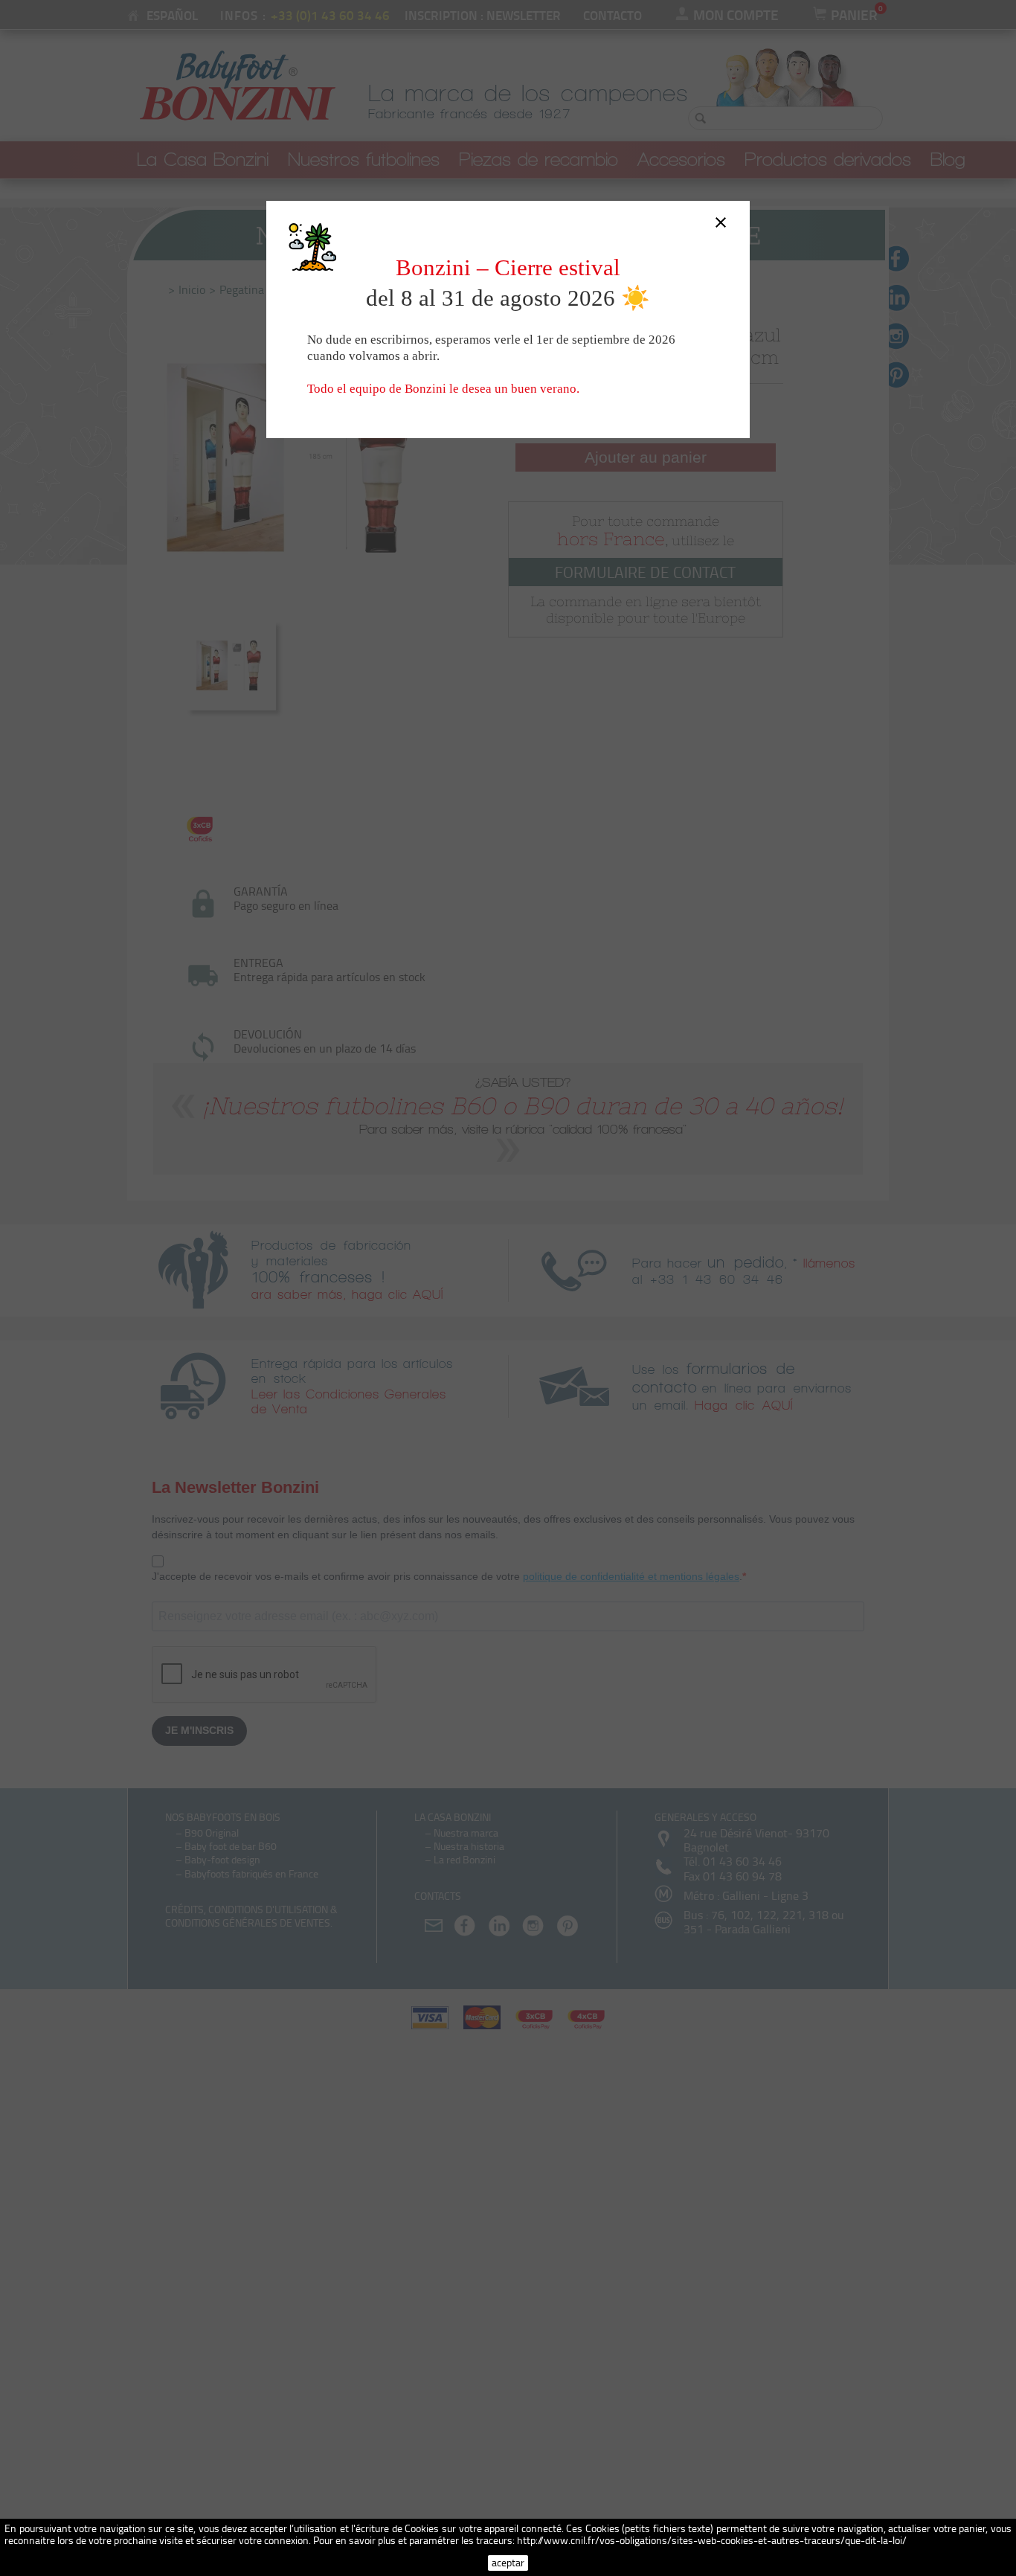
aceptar (508, 2562)
